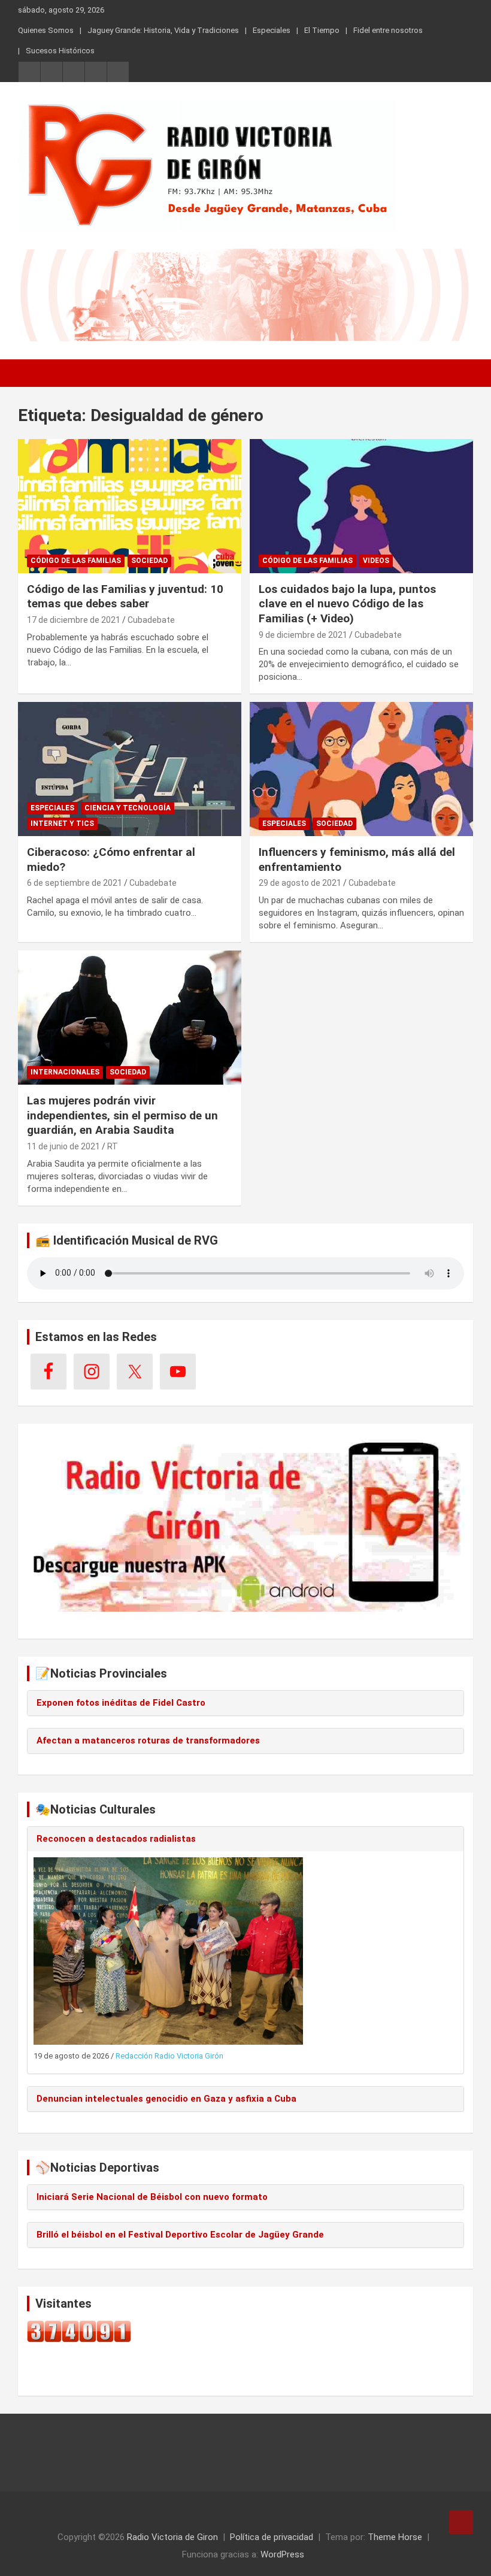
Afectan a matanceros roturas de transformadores (148, 1740)
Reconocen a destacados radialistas (116, 1839)
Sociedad (149, 561)
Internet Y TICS (62, 824)
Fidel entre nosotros (388, 30)
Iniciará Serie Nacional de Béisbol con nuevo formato (152, 2197)
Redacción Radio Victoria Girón (169, 2056)
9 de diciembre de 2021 (303, 635)
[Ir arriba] (461, 2522)
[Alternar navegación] (33, 373)
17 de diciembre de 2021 (74, 620)
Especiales (272, 30)
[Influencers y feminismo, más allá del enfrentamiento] (361, 769)
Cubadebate (151, 620)
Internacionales (65, 1072)
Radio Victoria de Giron (172, 2537)
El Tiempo (322, 30)
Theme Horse (395, 2537)
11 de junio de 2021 (63, 1146)
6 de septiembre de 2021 (75, 883)
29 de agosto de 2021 (300, 883)
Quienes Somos (46, 30)
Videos (376, 561)
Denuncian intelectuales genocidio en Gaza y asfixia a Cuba (166, 2099)
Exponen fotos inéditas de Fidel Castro (121, 1703)
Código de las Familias (76, 561)
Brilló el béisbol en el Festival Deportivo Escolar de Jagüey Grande (180, 2235)
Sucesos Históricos (60, 51)
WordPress (282, 2554)
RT (113, 1146)
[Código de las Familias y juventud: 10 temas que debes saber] (130, 506)
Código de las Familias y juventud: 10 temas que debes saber (125, 597)
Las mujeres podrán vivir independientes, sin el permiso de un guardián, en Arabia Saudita (122, 1115)
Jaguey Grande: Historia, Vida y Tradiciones (163, 30)
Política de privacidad (272, 2537)
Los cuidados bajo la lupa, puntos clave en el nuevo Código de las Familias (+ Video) (347, 604)
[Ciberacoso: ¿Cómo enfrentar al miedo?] (130, 769)
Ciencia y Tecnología (128, 808)
